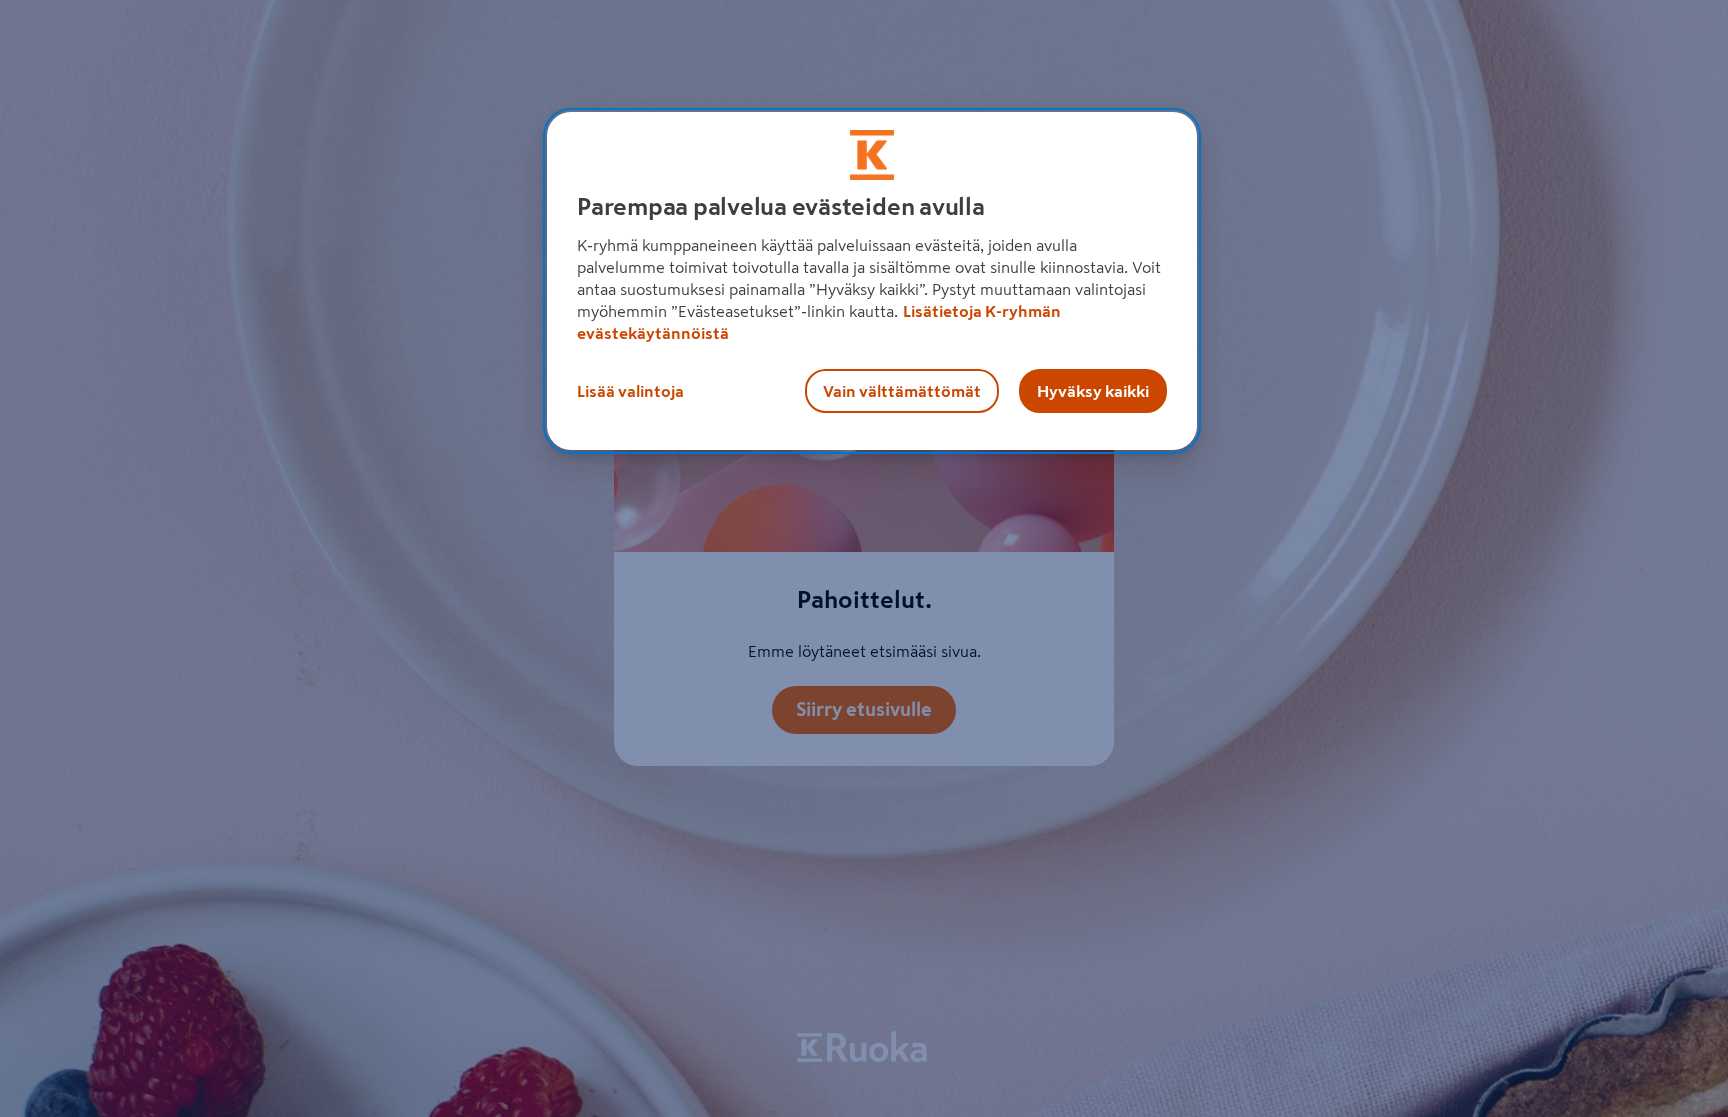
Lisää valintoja (630, 391)
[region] (872, 281)
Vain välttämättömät (902, 391)
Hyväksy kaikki (1093, 391)
